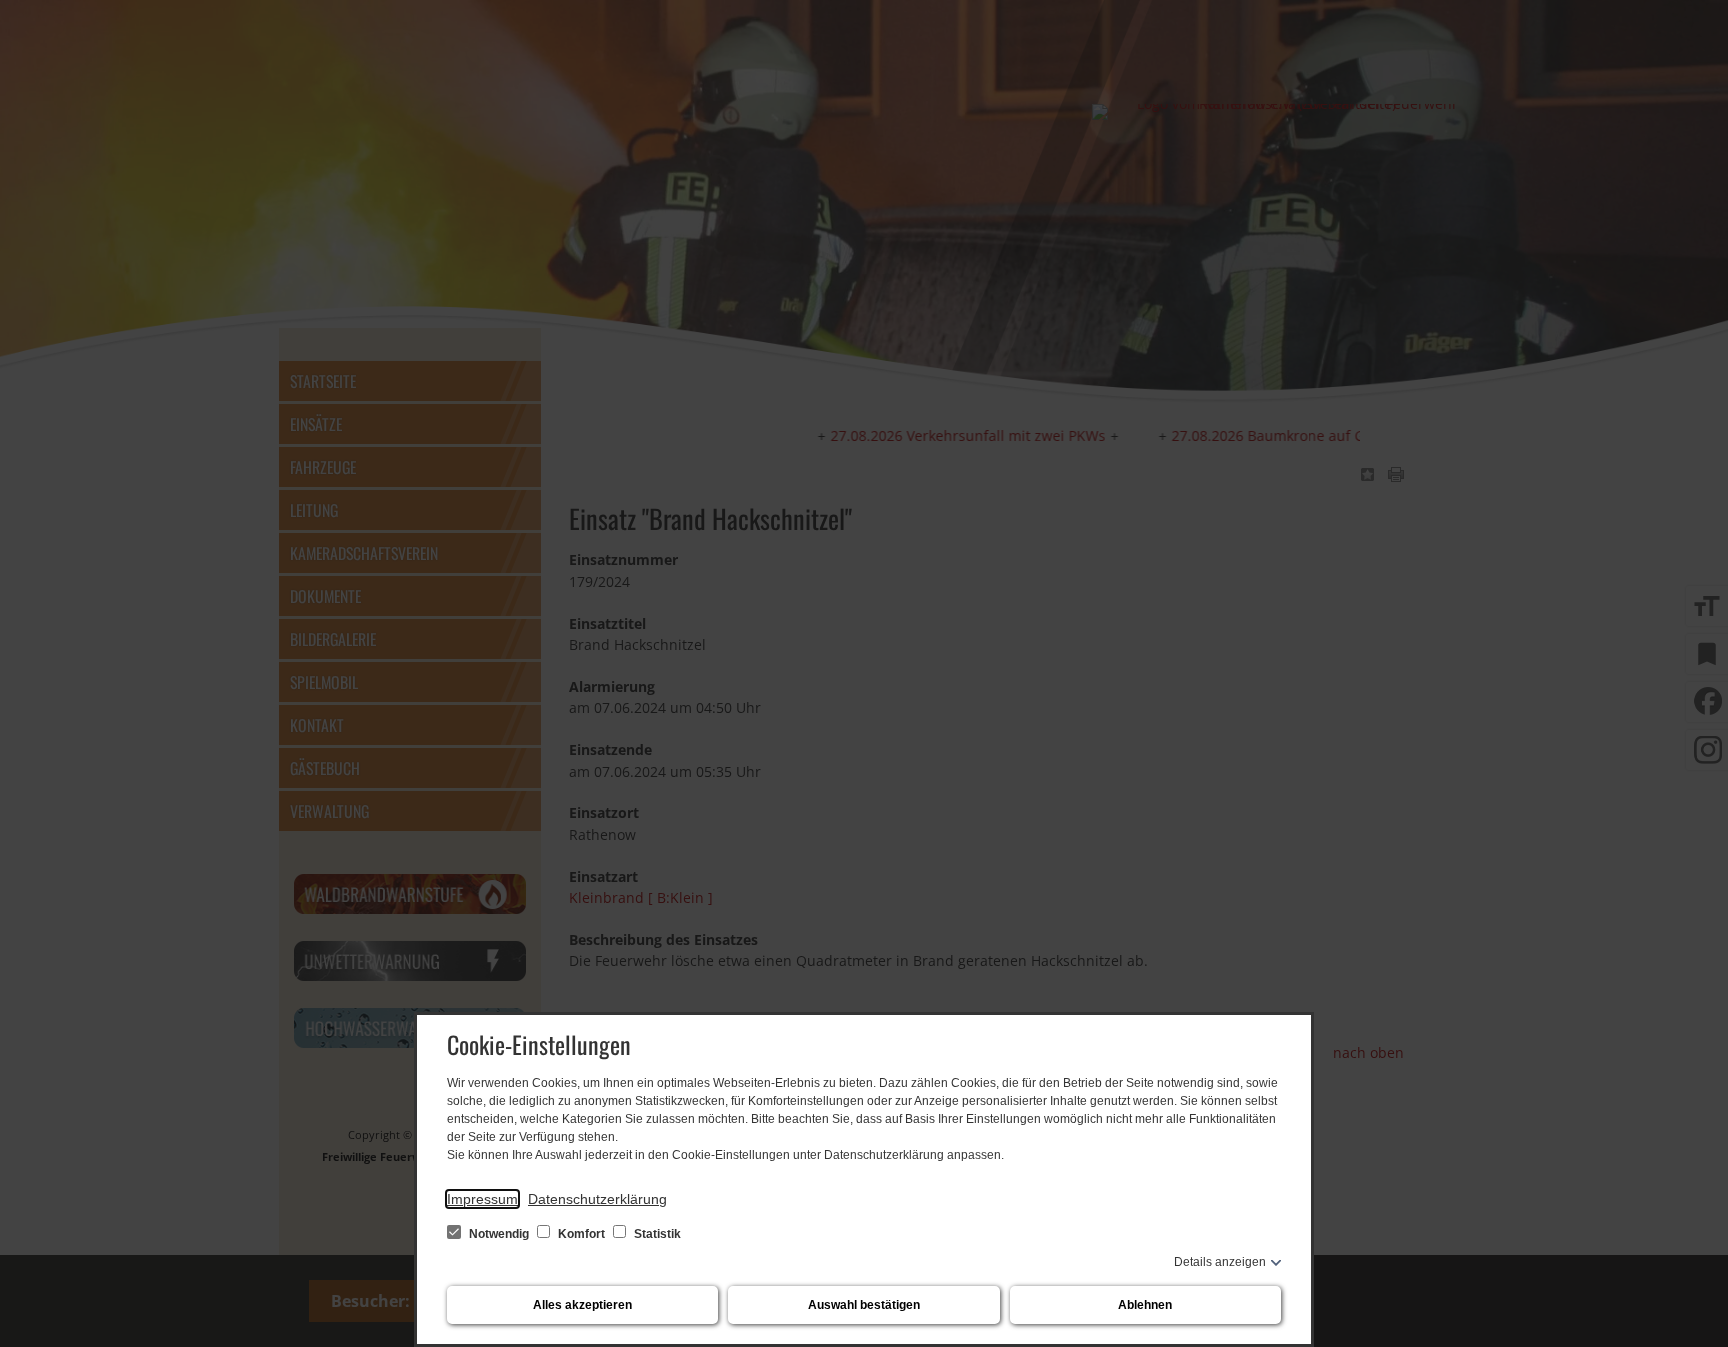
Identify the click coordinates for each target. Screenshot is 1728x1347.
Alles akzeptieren (582, 1305)
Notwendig (499, 1234)
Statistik (656, 1234)
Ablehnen (1145, 1305)
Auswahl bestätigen (864, 1305)
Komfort (581, 1234)
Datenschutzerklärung (597, 1199)
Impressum (482, 1199)
